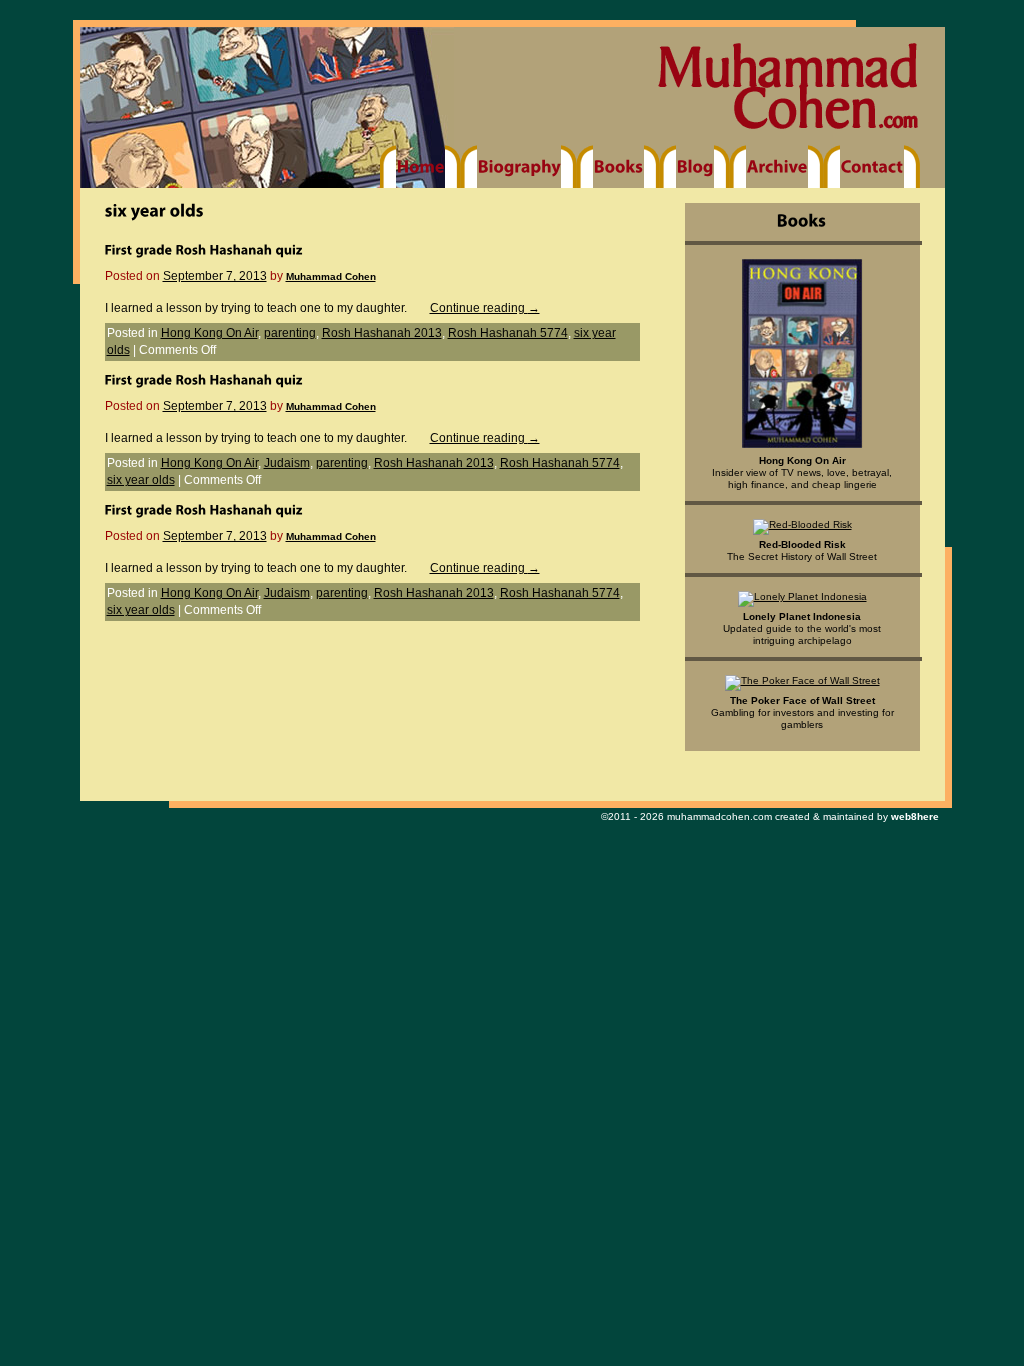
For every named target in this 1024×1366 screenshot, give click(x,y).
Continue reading (485, 308)
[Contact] (872, 167)
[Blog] (695, 167)
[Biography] (519, 167)
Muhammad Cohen (331, 276)
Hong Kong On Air (209, 333)
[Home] (420, 167)
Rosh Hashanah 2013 (382, 333)
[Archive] (777, 167)
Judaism (287, 463)
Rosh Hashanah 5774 (508, 333)
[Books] (618, 167)
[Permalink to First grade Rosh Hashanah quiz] (204, 249)
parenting (290, 333)
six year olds (141, 480)
